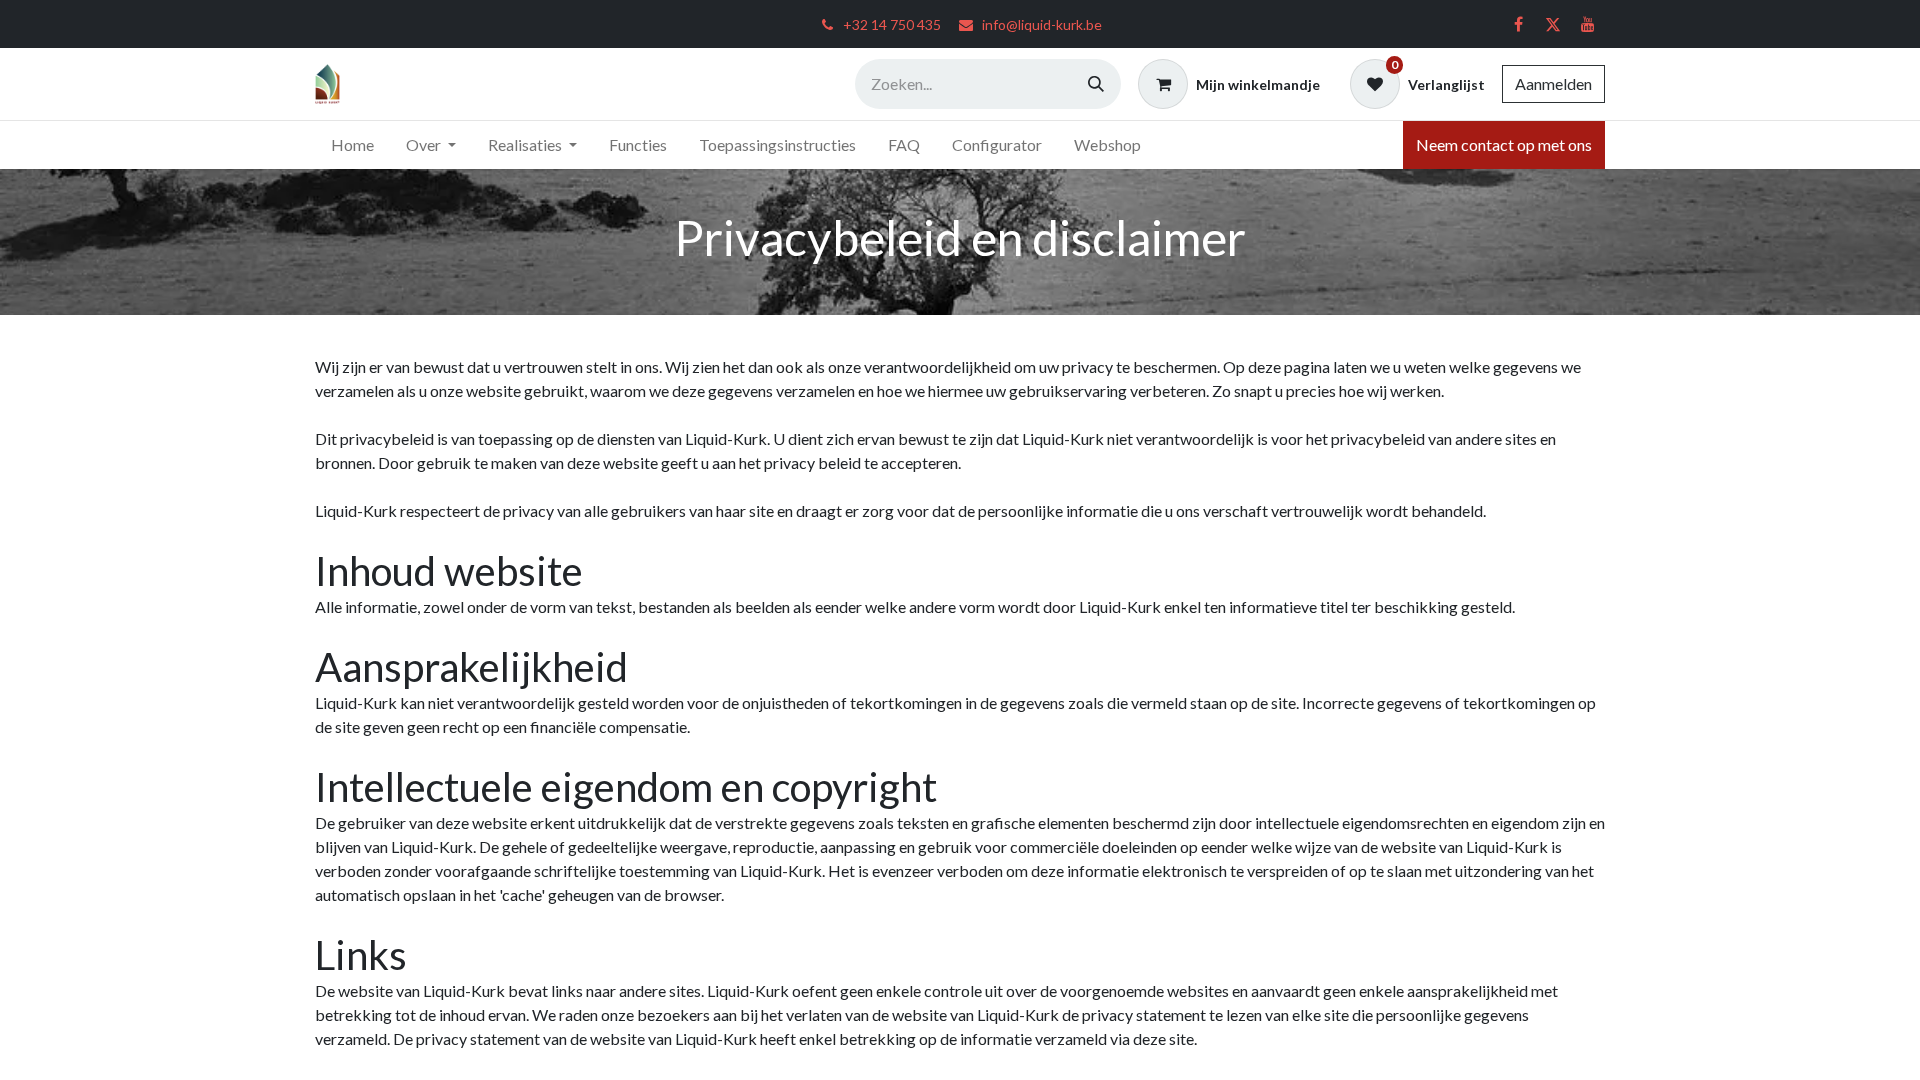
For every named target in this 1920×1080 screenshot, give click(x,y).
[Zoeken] (1096, 84)
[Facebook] (1518, 24)
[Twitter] (1553, 24)
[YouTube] (1588, 24)
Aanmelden (1553, 83)
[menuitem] (352, 145)
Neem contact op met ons (1504, 144)
